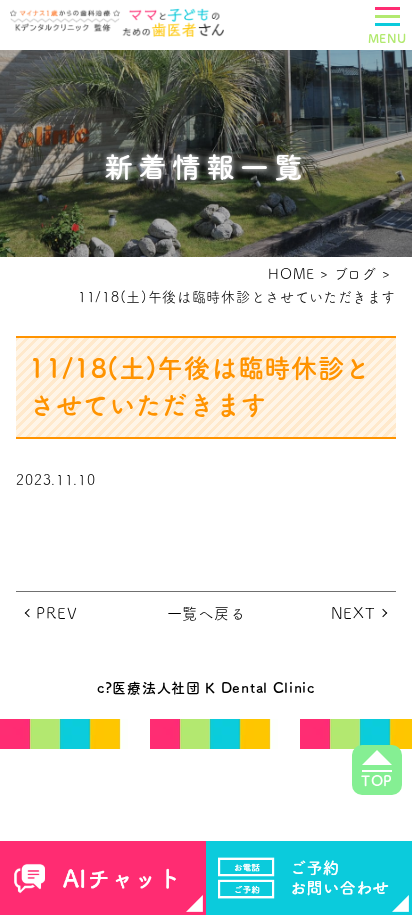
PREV (56, 613)
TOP (377, 781)
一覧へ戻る (206, 613)
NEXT (353, 613)
